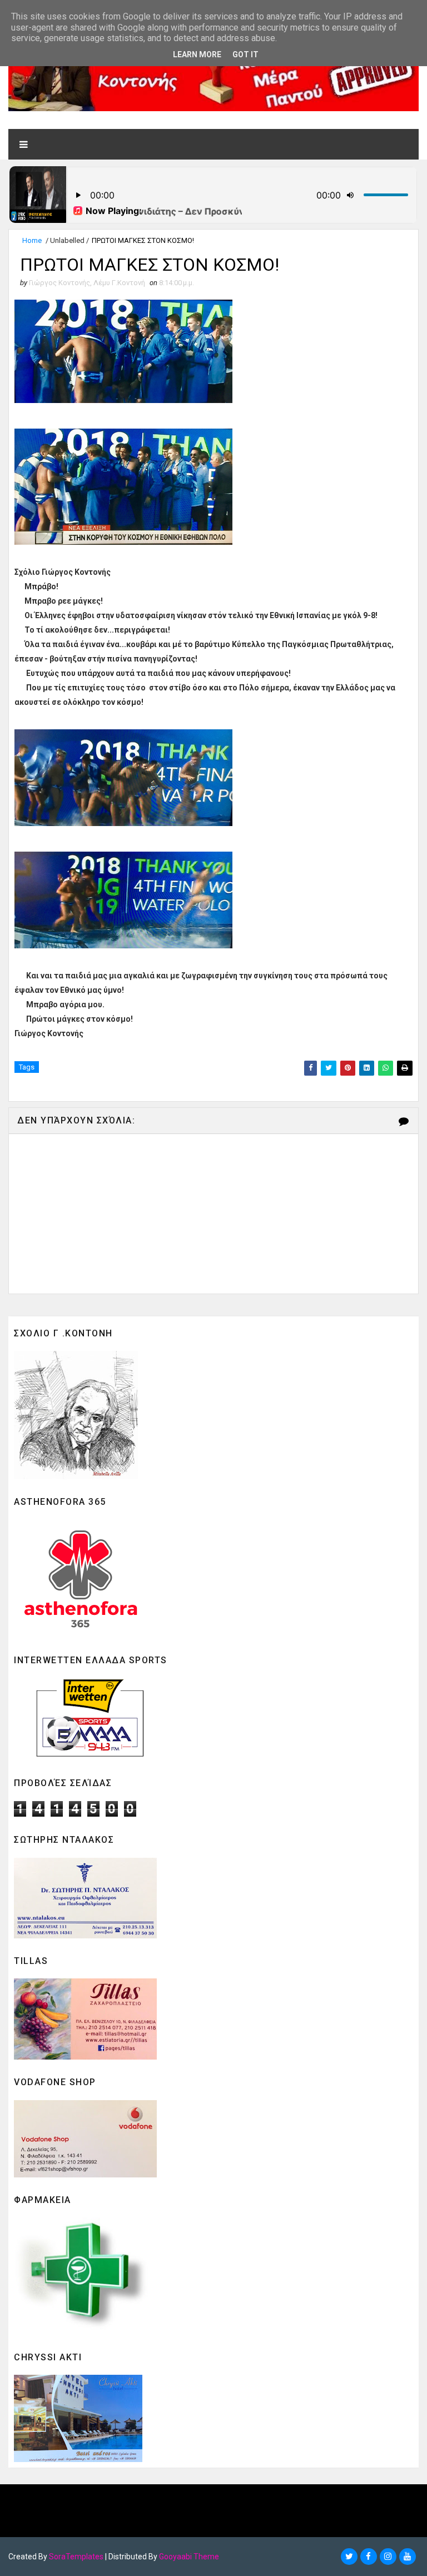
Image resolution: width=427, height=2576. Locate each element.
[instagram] (388, 2557)
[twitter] (349, 2557)
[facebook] (369, 2557)
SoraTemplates (76, 2557)
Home (32, 240)
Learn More (197, 54)
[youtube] (408, 2557)
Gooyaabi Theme (189, 2557)
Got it (245, 54)
